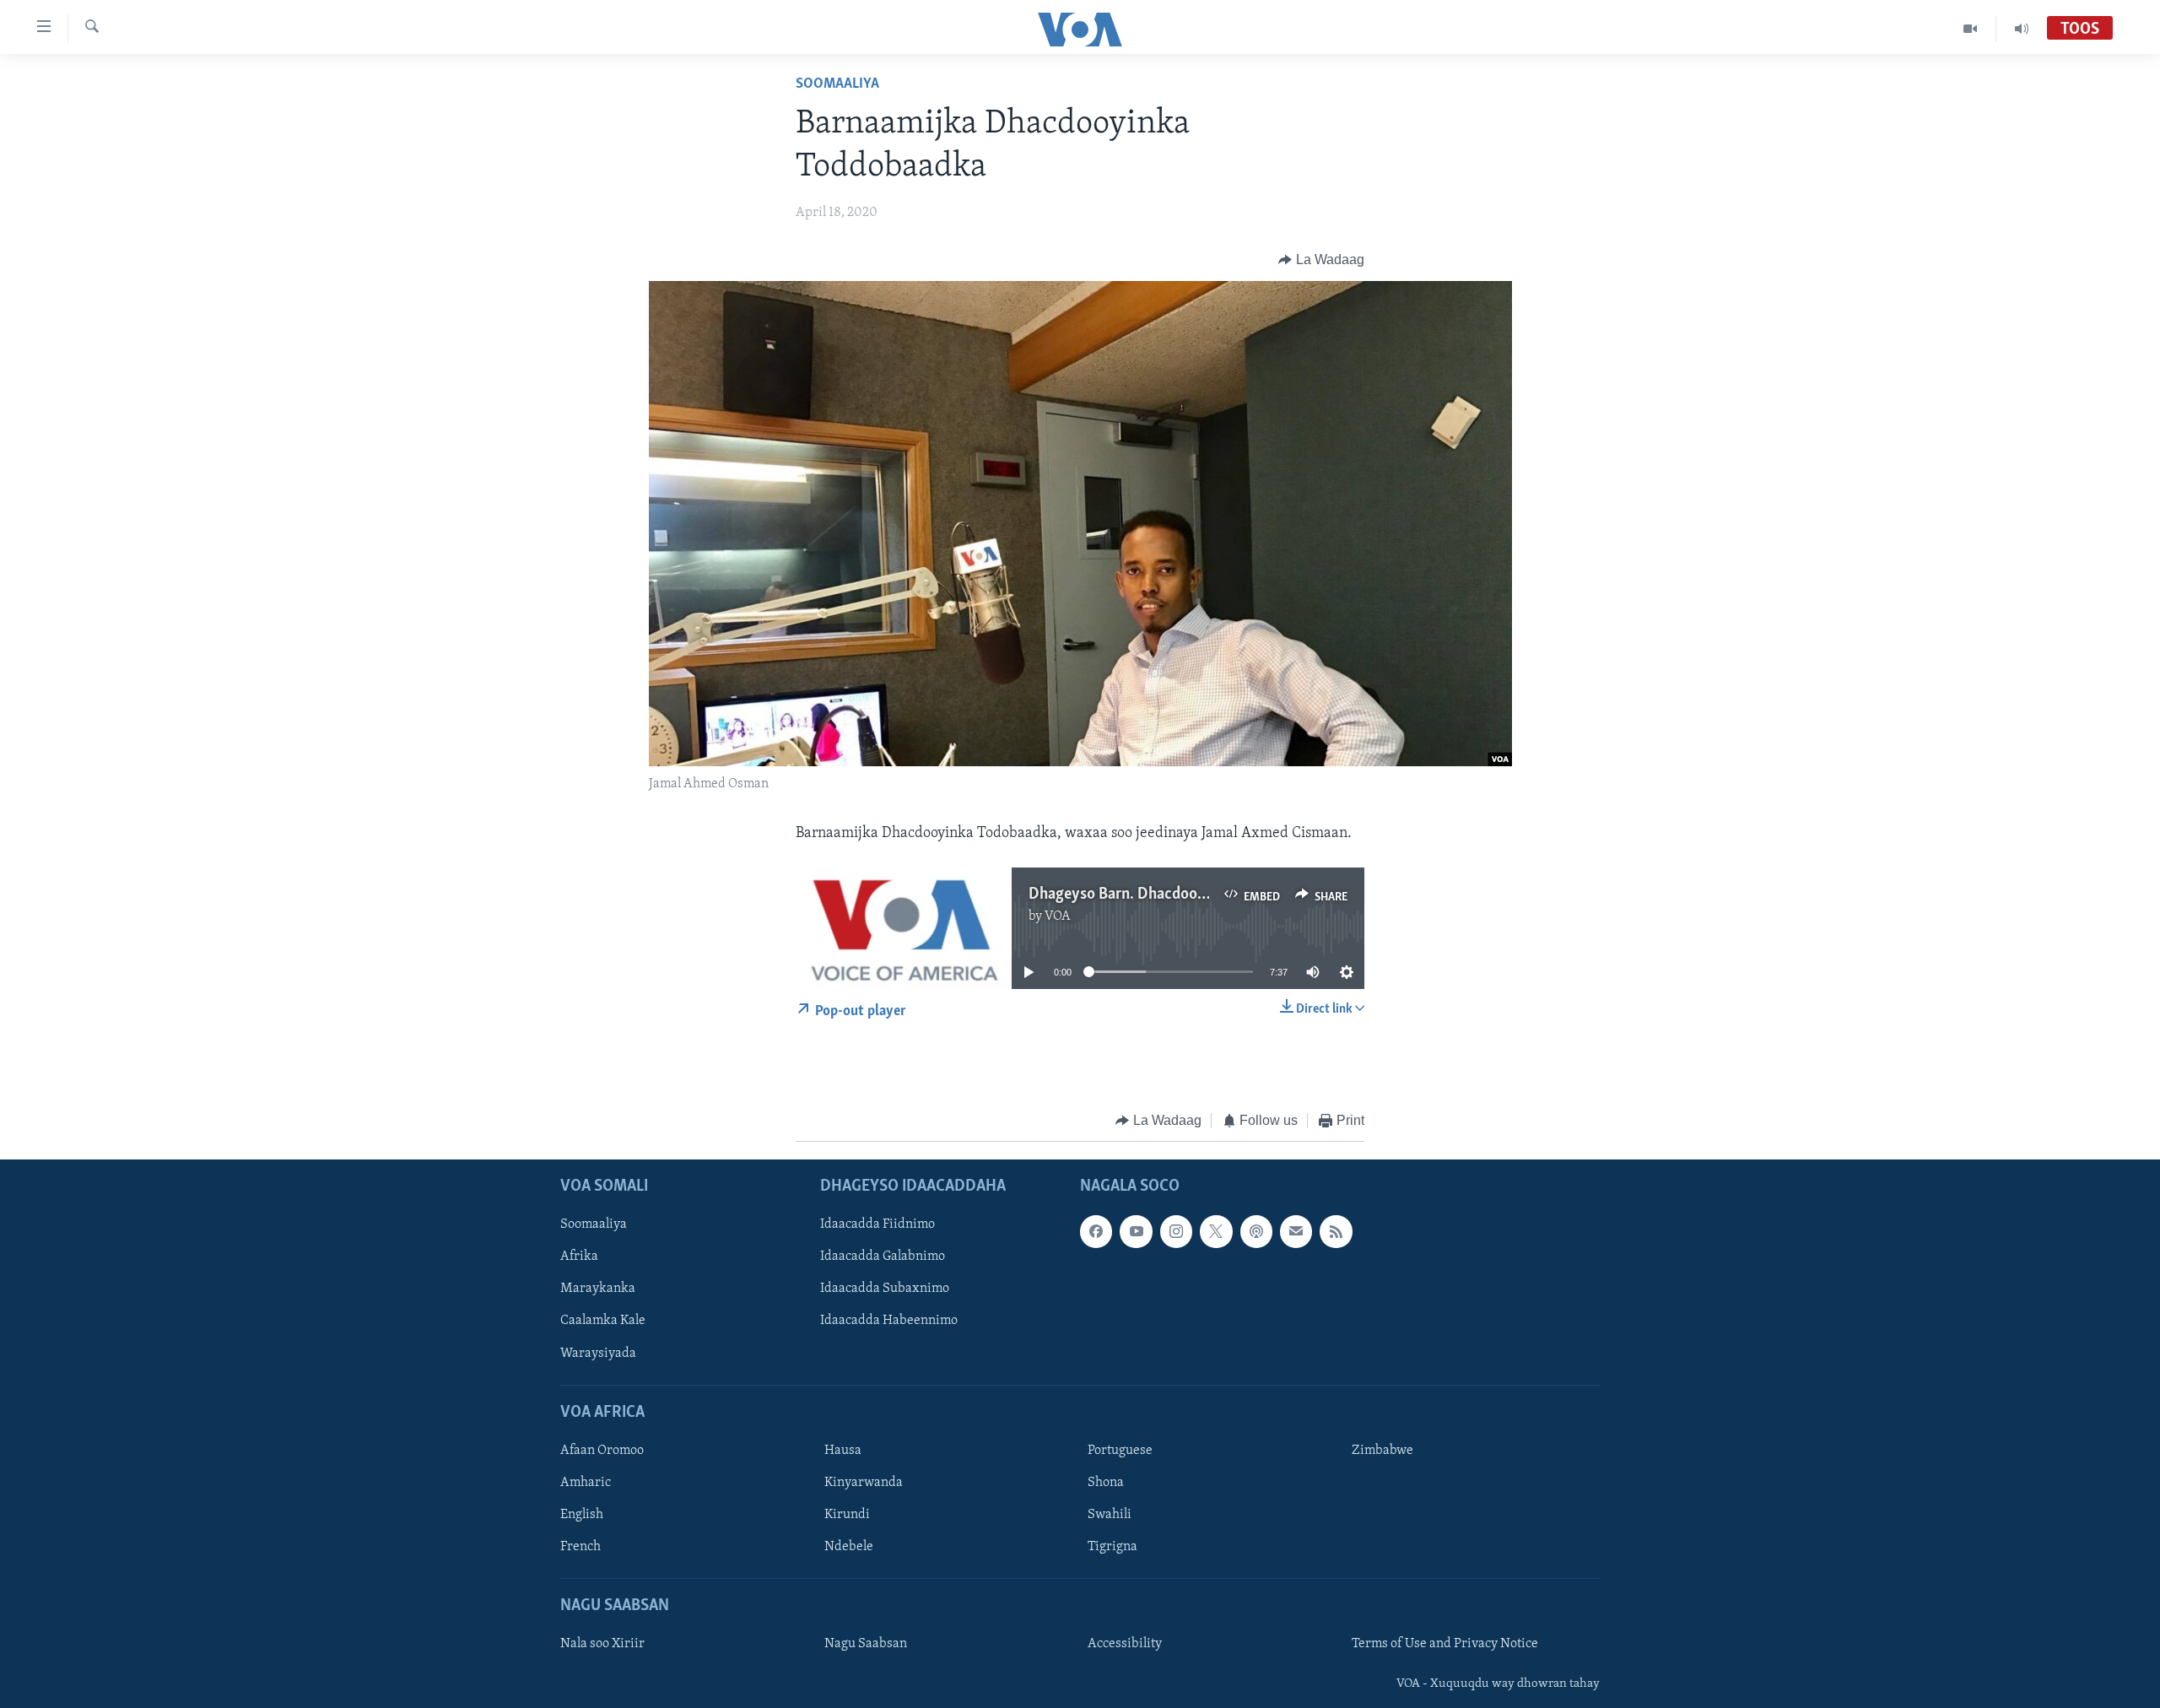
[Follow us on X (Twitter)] (1216, 1231)
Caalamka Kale (603, 1321)
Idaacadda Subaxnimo (885, 1289)
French (580, 1547)
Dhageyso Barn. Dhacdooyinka (1131, 895)
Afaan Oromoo (602, 1451)
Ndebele (849, 1547)
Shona (1106, 1483)
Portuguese (1120, 1451)
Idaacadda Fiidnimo (877, 1224)
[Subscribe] (1296, 1231)
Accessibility (1125, 1644)
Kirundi (847, 1515)
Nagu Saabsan (866, 1644)
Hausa (843, 1451)
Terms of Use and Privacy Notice (1445, 1644)
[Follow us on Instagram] (1176, 1231)
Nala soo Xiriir (602, 1644)
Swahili (1110, 1515)
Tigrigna (1112, 1547)
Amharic (586, 1483)
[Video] (1971, 29)
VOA (1058, 916)
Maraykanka (598, 1289)
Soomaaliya (837, 84)
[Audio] (2022, 29)
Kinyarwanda (864, 1483)
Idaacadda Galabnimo (883, 1257)
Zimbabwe (1382, 1451)
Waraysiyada (598, 1353)
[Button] (1321, 260)
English (582, 1515)
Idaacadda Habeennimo (889, 1321)
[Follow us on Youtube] (1136, 1231)
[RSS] (1336, 1231)
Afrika (579, 1257)
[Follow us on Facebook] (1096, 1231)
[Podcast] (1256, 1231)
